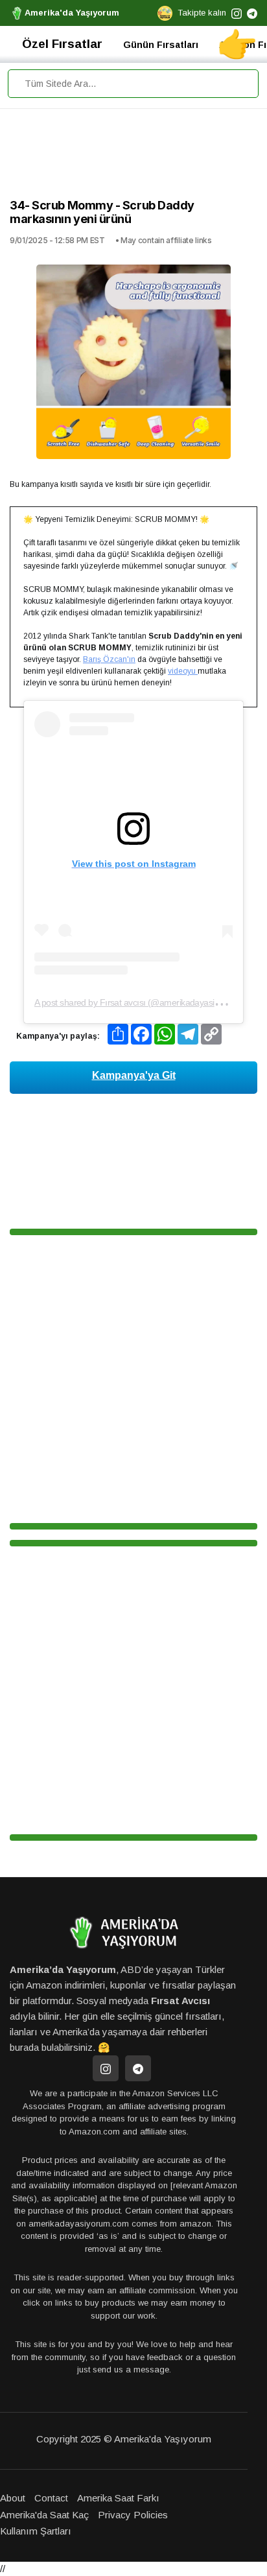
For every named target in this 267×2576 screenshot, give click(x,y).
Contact (51, 2498)
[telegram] (252, 13)
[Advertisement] (133, 157)
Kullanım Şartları (36, 2531)
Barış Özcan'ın (109, 659)
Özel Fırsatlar (62, 44)
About (13, 2498)
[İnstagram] (106, 2068)
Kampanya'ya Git (134, 1075)
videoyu (183, 671)
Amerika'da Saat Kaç (44, 2515)
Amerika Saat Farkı (118, 2498)
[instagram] (237, 13)
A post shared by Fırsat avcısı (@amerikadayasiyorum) (138, 1002)
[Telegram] (138, 2068)
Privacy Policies (133, 2515)
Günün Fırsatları (161, 45)
